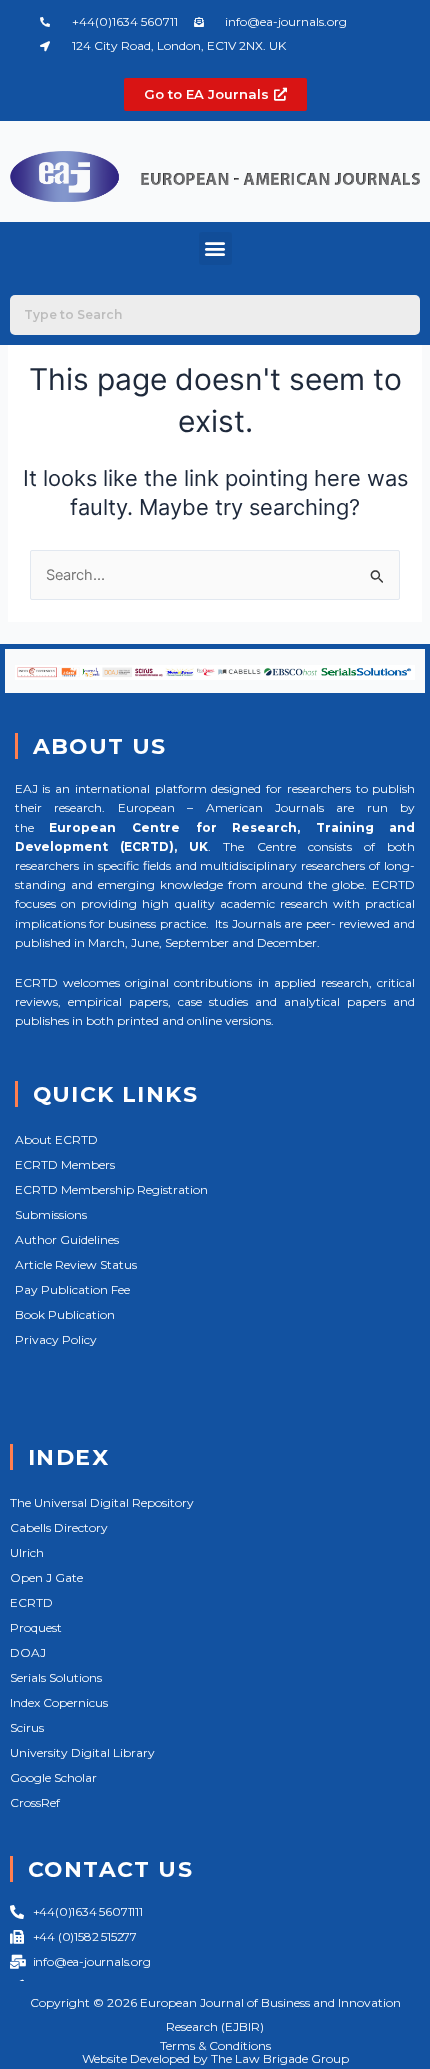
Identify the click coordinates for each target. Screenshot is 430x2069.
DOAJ (28, 1652)
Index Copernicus (59, 1702)
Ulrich (27, 1552)
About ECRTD (56, 1139)
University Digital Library (82, 1752)
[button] (215, 248)
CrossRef (35, 1802)
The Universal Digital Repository (102, 1502)
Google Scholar (53, 1777)
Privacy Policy (56, 1339)
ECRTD (31, 1602)
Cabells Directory (59, 1527)
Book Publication (65, 1314)
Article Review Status (76, 1264)
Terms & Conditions (215, 2045)
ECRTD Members (65, 1164)
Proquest (36, 1627)
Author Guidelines (67, 1239)
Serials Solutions (56, 1677)
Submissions (51, 1214)
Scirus (27, 1727)
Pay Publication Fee (72, 1289)
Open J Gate (46, 1577)
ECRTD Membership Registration (111, 1189)
